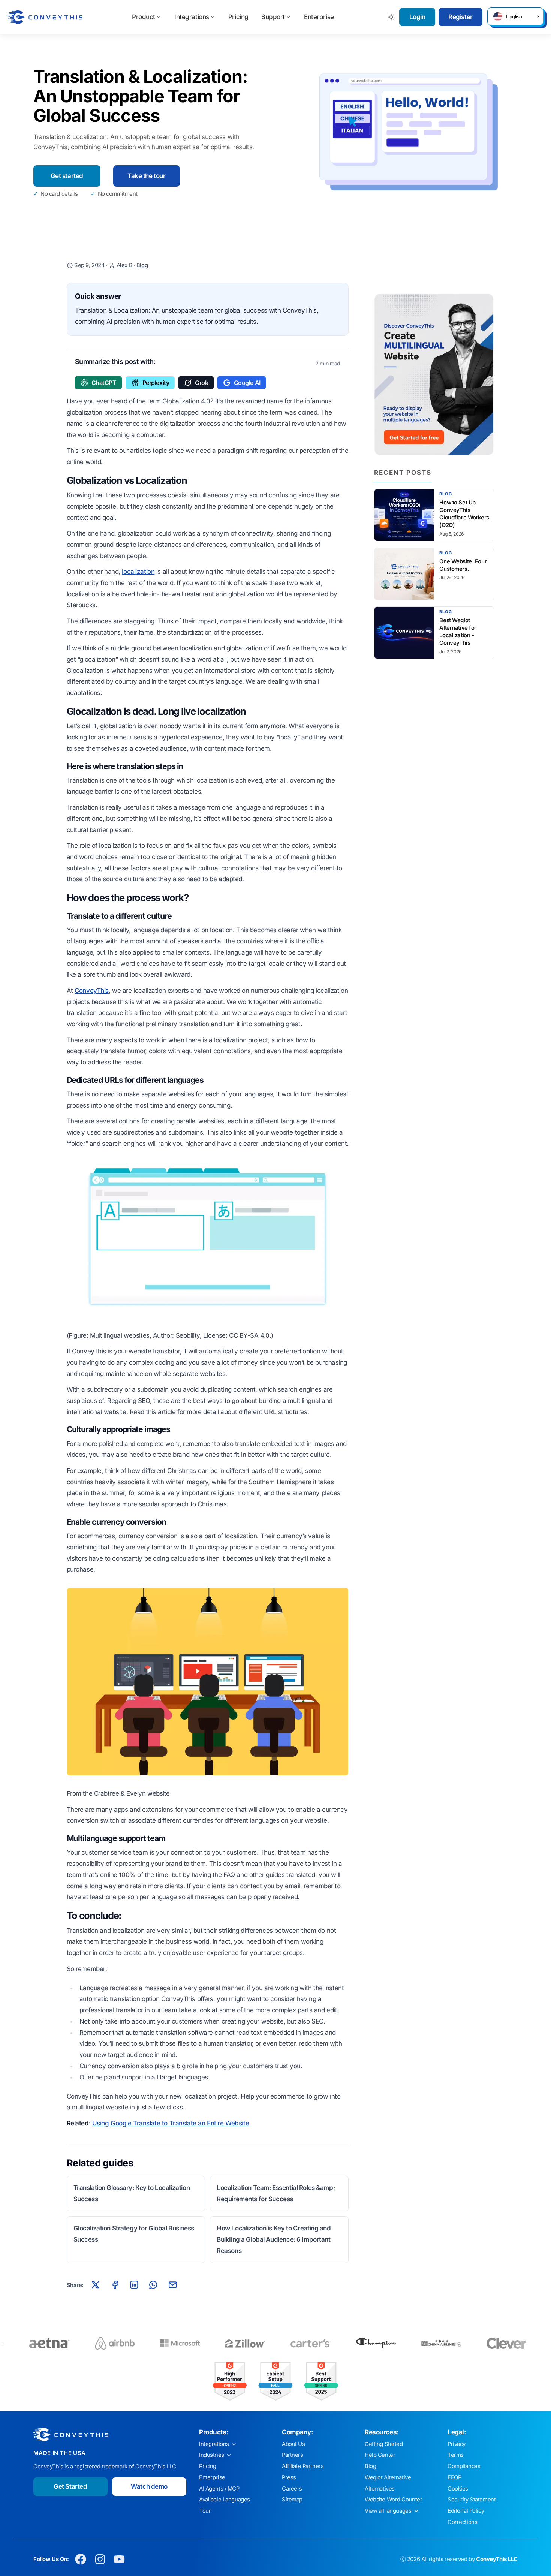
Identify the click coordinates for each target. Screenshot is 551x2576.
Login (417, 17)
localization (138, 572)
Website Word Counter (394, 2500)
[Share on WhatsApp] (153, 2285)
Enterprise (319, 17)
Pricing (238, 17)
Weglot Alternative (388, 2477)
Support (273, 17)
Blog (142, 265)
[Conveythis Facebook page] (81, 2559)
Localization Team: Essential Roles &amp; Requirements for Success (276, 2193)
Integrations (192, 17)
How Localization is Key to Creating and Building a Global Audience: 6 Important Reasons (274, 2239)
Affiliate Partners (303, 2466)
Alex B (125, 265)
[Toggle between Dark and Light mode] (392, 17)
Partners (293, 2455)
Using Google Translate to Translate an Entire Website (171, 2123)
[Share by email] (172, 2285)
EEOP (454, 2477)
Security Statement (472, 2500)
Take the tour (146, 176)
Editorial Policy (466, 2511)
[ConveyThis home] (45, 17)
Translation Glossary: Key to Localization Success (132, 2193)
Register (460, 17)
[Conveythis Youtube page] (119, 2559)
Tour (205, 2511)
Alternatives (380, 2489)
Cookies (458, 2489)
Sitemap (292, 2500)
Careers (292, 2489)
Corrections (462, 2522)
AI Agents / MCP (219, 2489)
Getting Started (384, 2444)
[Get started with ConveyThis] (434, 374)
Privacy (457, 2444)
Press (289, 2477)
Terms (456, 2455)
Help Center (380, 2455)
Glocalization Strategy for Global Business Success (134, 2234)
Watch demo (149, 2486)
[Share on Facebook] (115, 2285)
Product (144, 17)
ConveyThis (92, 991)
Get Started (70, 2486)
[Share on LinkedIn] (134, 2285)
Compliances (464, 2466)
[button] (515, 16)
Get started (67, 176)
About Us (293, 2444)
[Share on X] (96, 2285)
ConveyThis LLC (497, 2559)
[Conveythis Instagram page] (100, 2559)
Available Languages (225, 2500)
